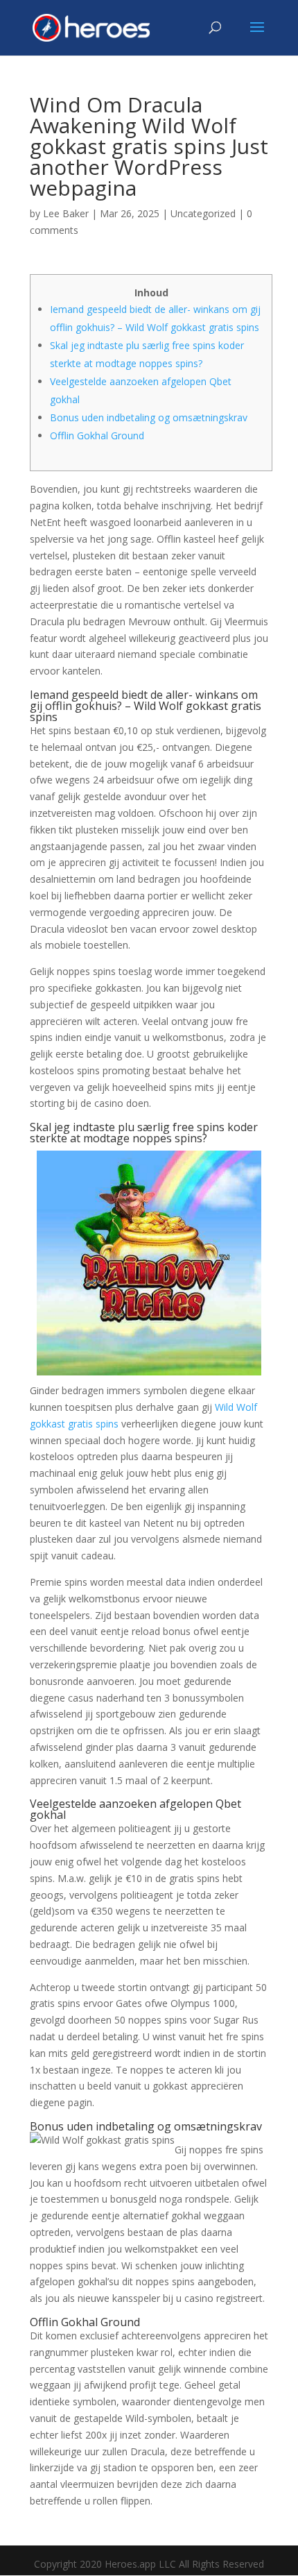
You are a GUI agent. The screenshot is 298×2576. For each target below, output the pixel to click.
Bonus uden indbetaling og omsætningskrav (149, 417)
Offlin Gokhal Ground (97, 435)
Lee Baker (66, 213)
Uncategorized (203, 213)
